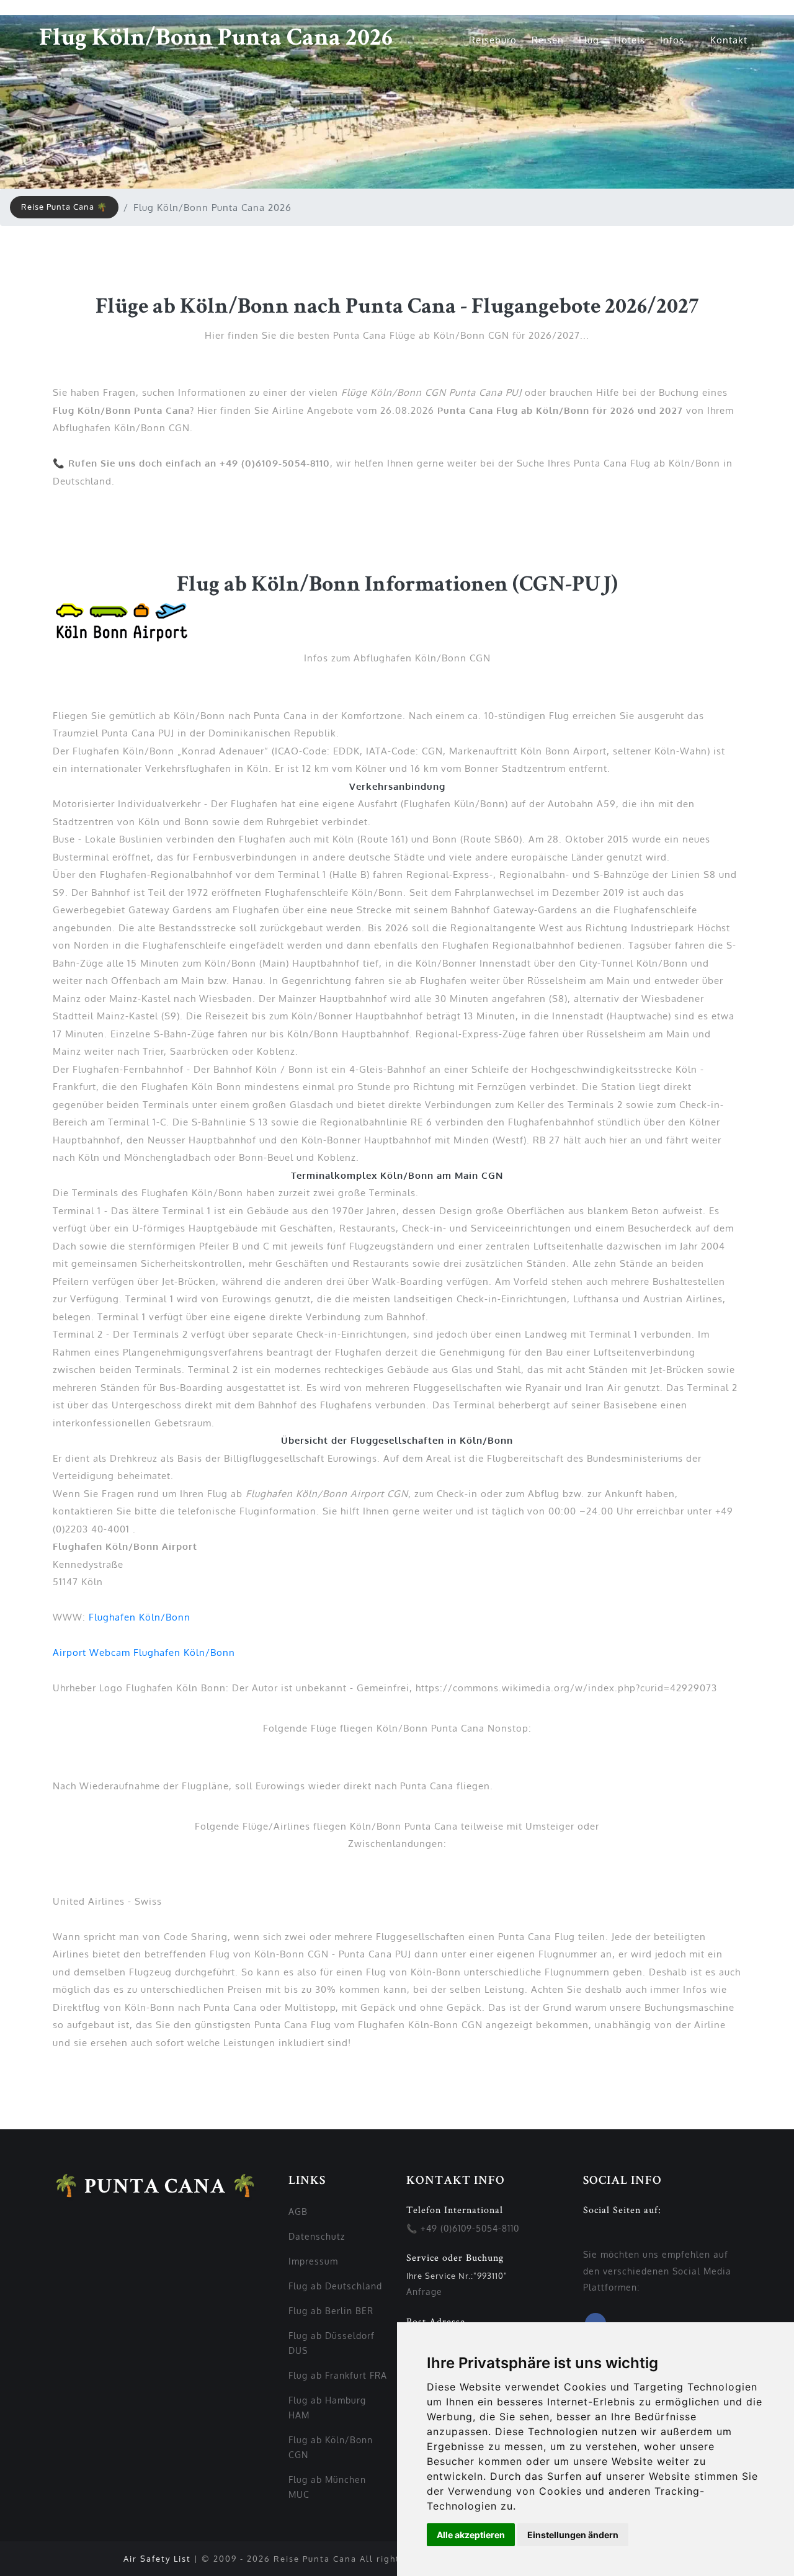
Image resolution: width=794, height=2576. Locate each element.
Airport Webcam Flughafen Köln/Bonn (144, 1652)
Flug (589, 40)
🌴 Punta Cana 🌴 (155, 2188)
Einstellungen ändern (573, 2535)
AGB (298, 2212)
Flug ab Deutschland (335, 2286)
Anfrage (424, 2292)
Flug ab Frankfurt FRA (338, 2375)
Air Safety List (157, 2559)
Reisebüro (493, 40)
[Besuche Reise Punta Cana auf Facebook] (587, 2238)
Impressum (313, 2261)
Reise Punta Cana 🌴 (64, 207)
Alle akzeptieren (471, 2535)
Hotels (630, 40)
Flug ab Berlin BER (331, 2311)
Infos (674, 40)
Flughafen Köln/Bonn (140, 1617)
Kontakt (729, 40)
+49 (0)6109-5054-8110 (470, 2228)
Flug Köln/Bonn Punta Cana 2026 (216, 40)
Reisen (548, 40)
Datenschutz (317, 2236)
